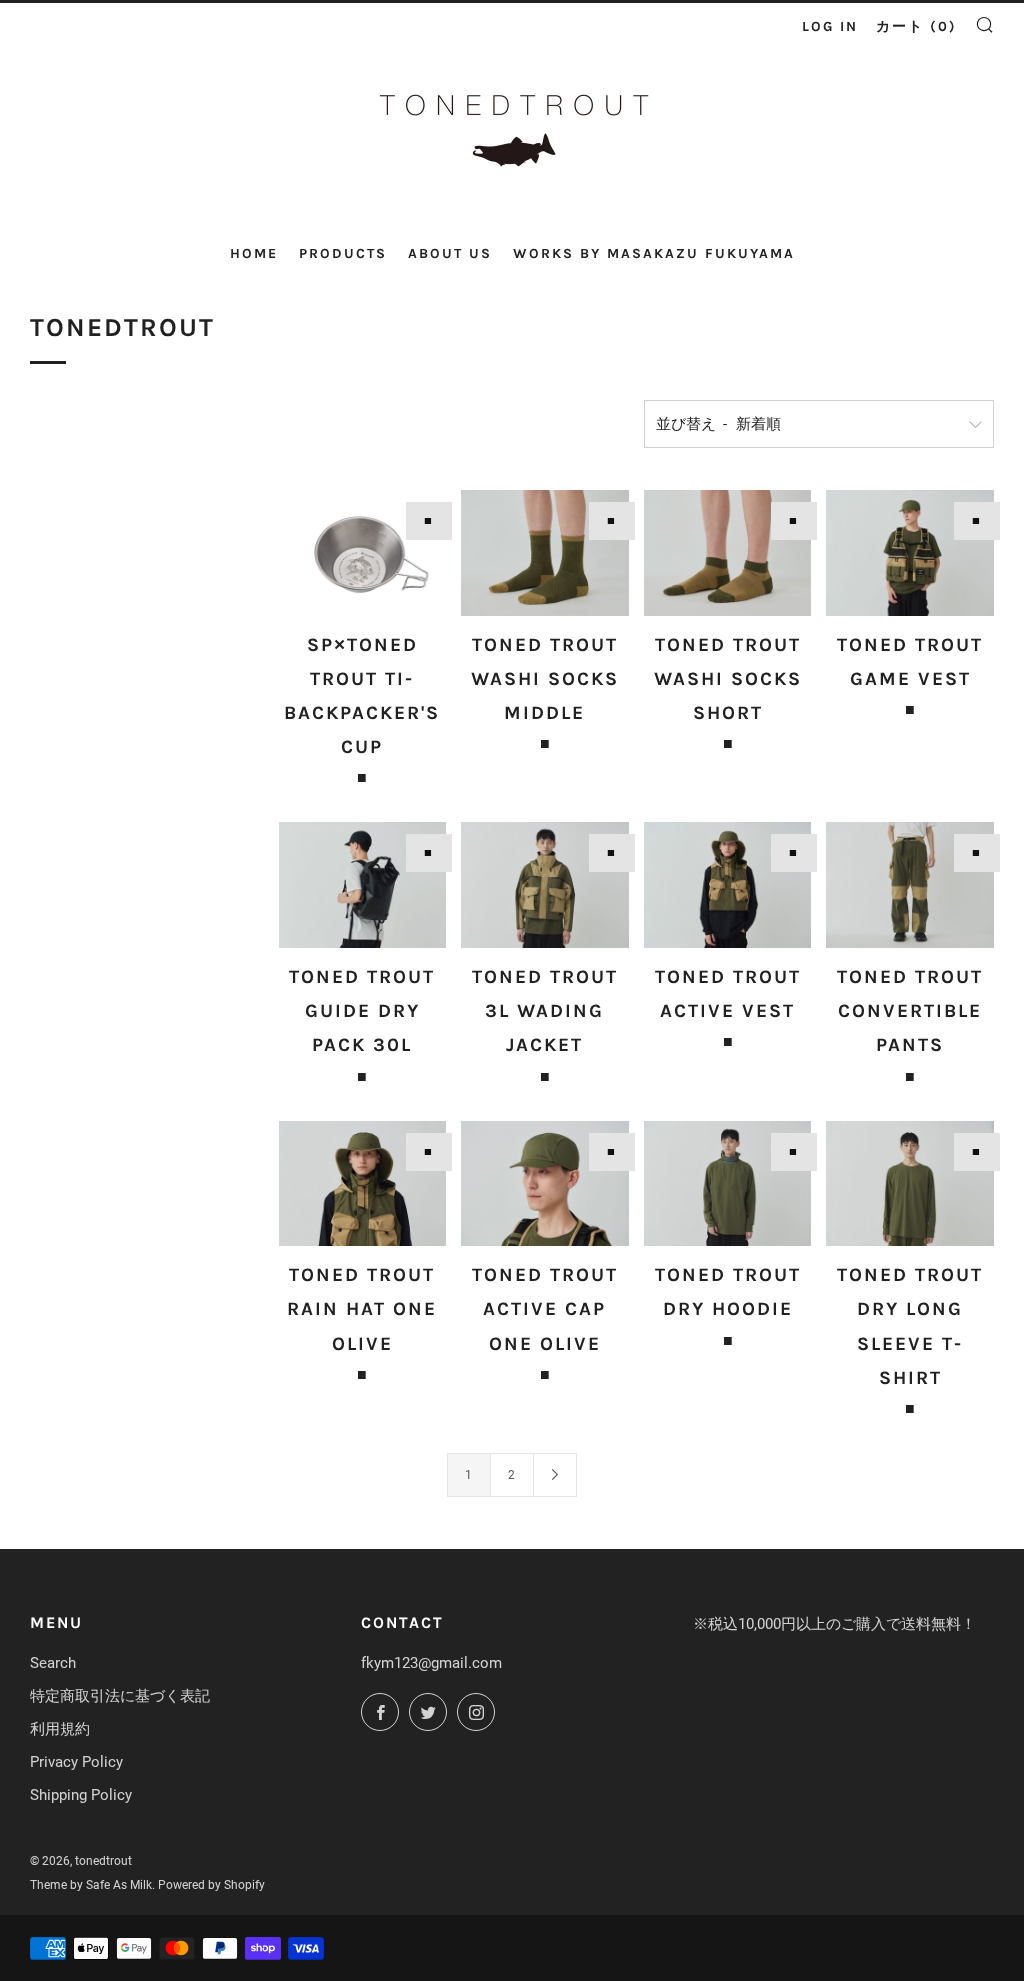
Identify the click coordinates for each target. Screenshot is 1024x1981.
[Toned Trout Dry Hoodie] (728, 1184)
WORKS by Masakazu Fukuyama (654, 253)
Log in (830, 26)
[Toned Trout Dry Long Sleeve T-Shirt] (910, 1184)
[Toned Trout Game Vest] (910, 553)
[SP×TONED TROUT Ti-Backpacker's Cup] (363, 553)
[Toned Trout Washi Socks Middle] (545, 553)
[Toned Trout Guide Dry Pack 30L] (363, 885)
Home (254, 253)
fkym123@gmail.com (431, 1663)
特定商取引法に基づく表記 (120, 1696)
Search (53, 1663)
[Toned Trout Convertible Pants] (910, 885)
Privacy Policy (76, 1762)
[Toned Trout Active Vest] (728, 885)
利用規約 (60, 1729)
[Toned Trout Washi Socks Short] (728, 553)
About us (450, 253)
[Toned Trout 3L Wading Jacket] (545, 885)
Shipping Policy (81, 1795)
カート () (916, 26)
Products (343, 253)
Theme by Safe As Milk (91, 1885)
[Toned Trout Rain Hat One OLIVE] (363, 1184)
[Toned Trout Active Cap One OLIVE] (545, 1184)
